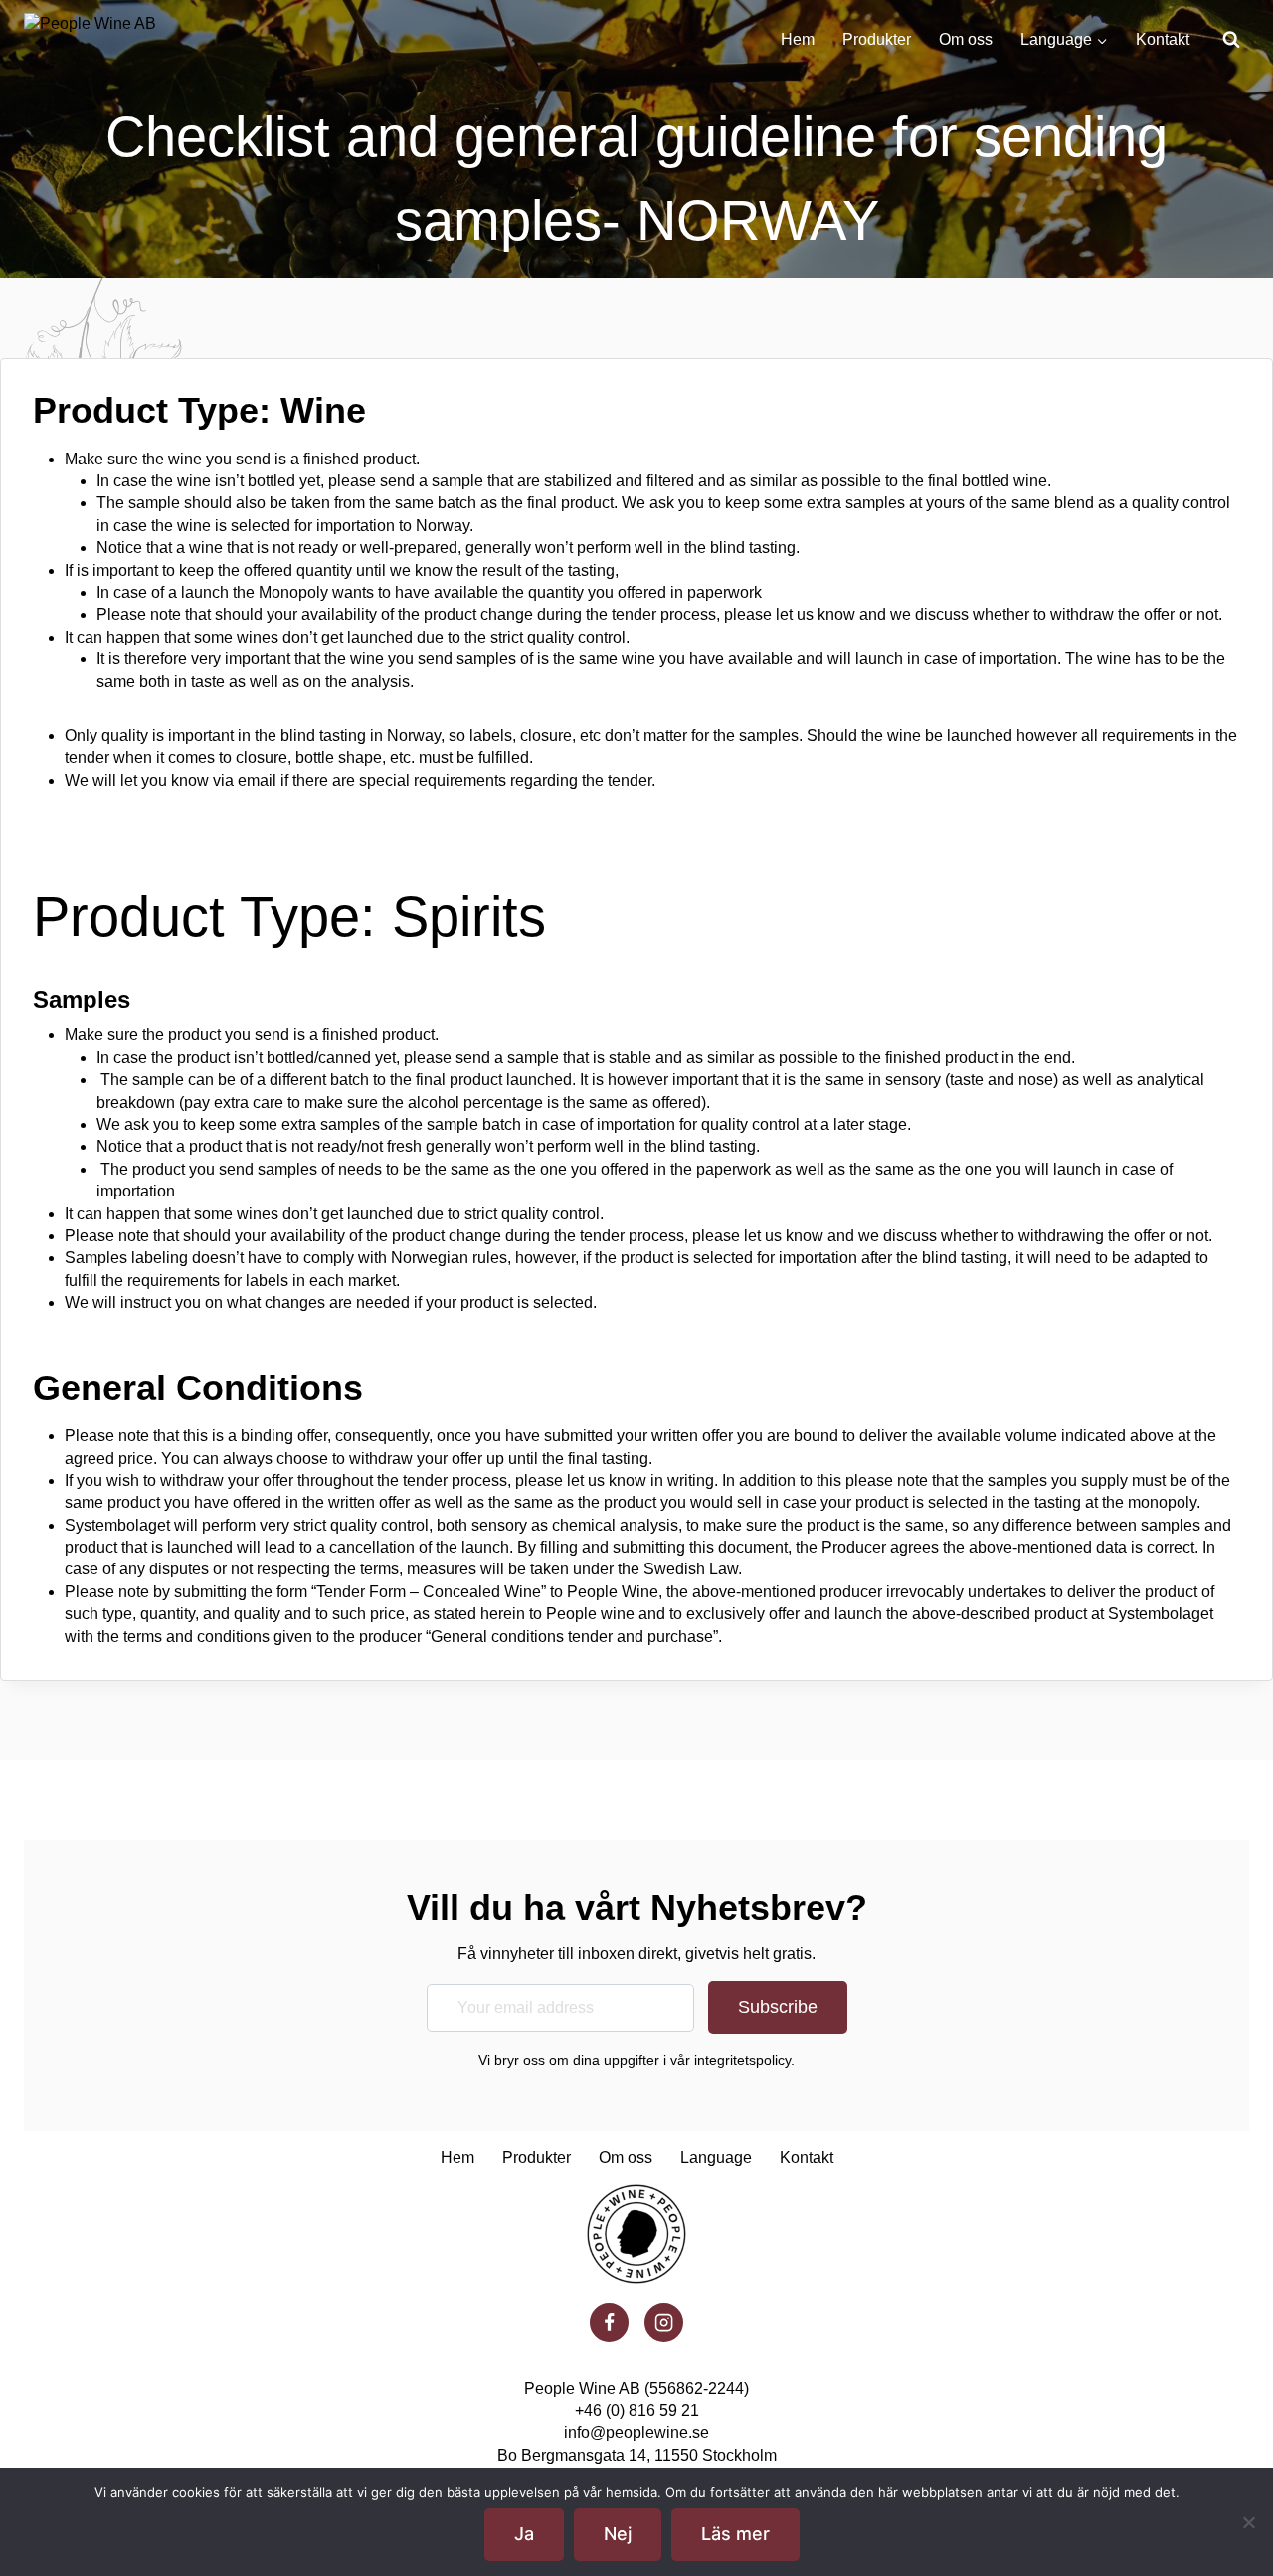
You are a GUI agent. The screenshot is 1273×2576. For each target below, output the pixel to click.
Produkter (877, 39)
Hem (798, 39)
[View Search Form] (1231, 40)
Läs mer (735, 2534)
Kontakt (1163, 39)
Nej (618, 2534)
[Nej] (1248, 2522)
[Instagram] (663, 2322)
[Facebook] (609, 2322)
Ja (524, 2534)
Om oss (966, 39)
